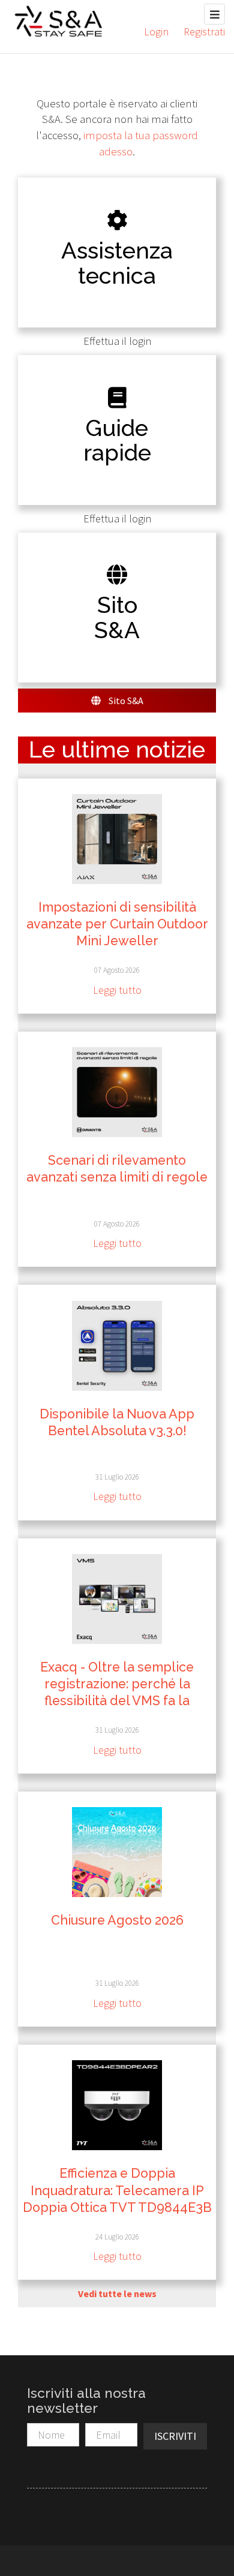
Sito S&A (125, 701)
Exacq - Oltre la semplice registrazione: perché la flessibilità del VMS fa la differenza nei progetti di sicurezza (117, 1701)
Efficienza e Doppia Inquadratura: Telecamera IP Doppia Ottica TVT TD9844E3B (117, 2190)
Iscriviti (175, 2436)
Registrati (204, 31)
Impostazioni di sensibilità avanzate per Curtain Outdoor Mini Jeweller (117, 924)
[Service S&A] (58, 21)
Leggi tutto (117, 990)
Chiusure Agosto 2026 (117, 1920)
